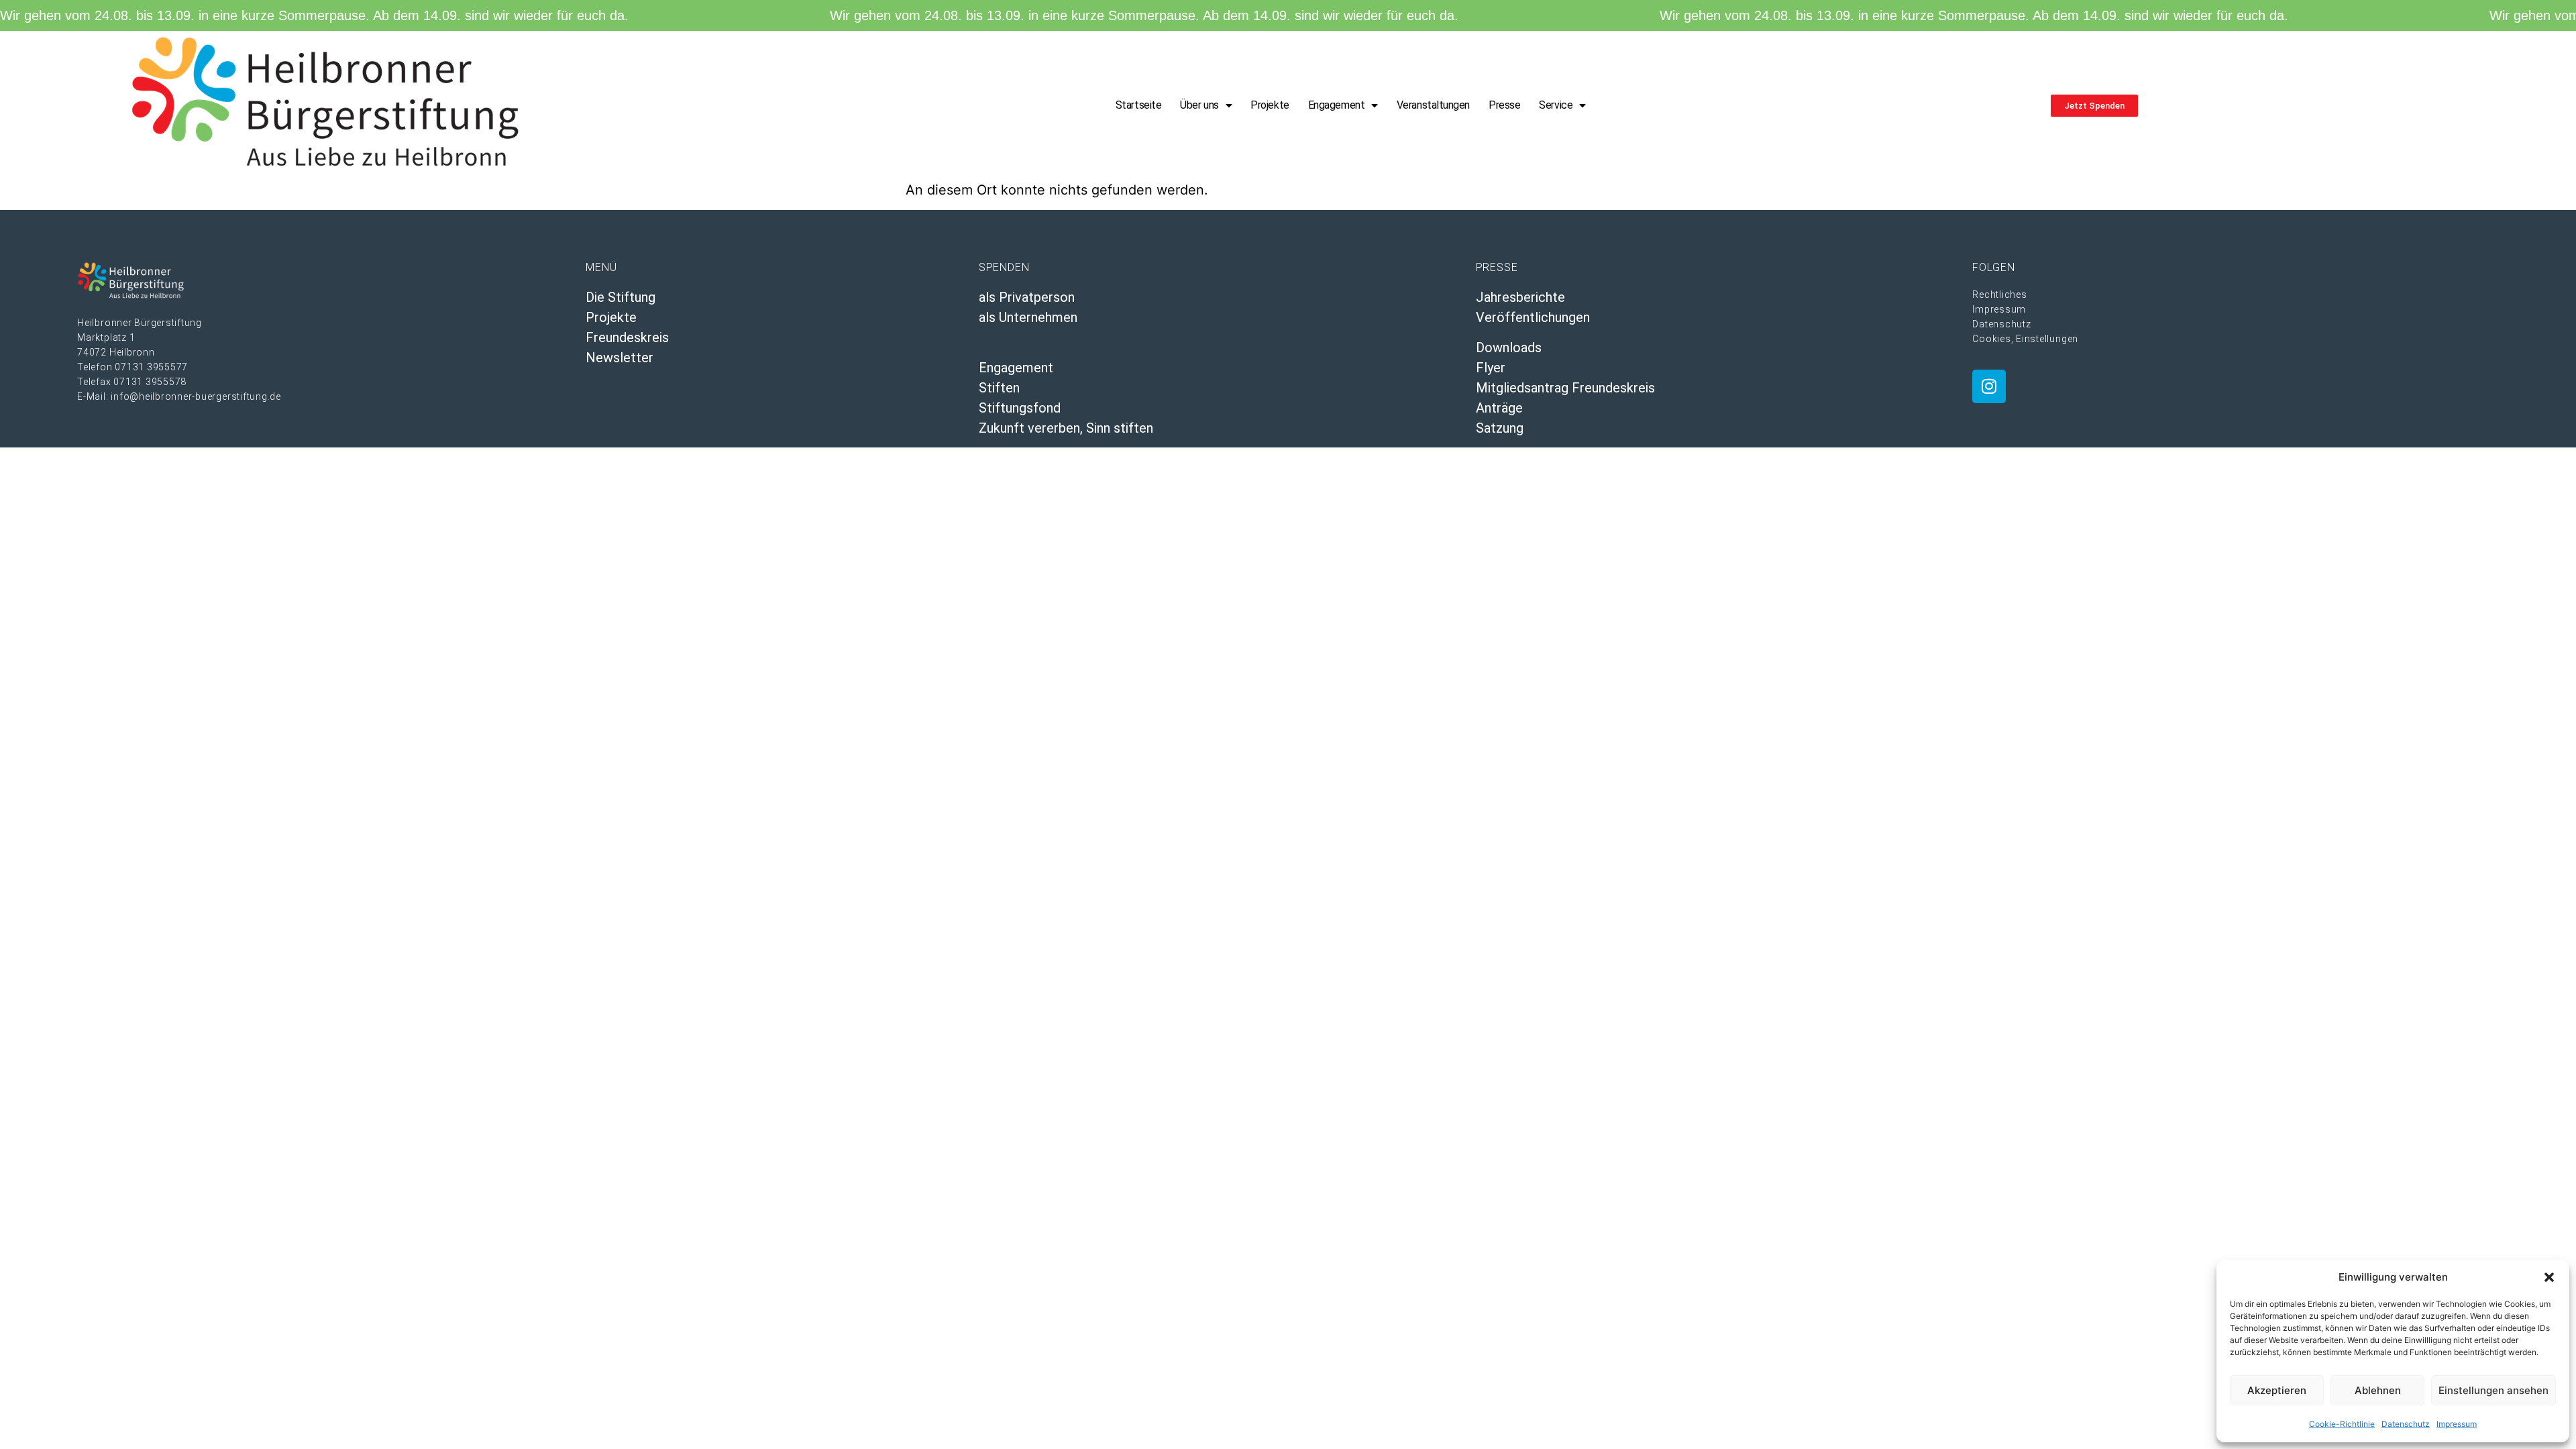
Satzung (1500, 428)
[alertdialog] (1288, 15)
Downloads (1509, 347)
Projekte (1270, 105)
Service (1556, 105)
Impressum (2457, 1424)
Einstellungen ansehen (2493, 1390)
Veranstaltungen (1433, 105)
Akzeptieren (2277, 1390)
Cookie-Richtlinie (2342, 1424)
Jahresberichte (1520, 297)
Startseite (1139, 105)
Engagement (1337, 105)
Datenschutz (2406, 1424)
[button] (2549, 1277)
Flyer (1491, 368)
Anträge (1499, 408)
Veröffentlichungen (1533, 317)
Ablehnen (2378, 1390)
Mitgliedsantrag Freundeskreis (1565, 388)
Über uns (1199, 105)
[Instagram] (1989, 386)
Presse (1504, 105)
